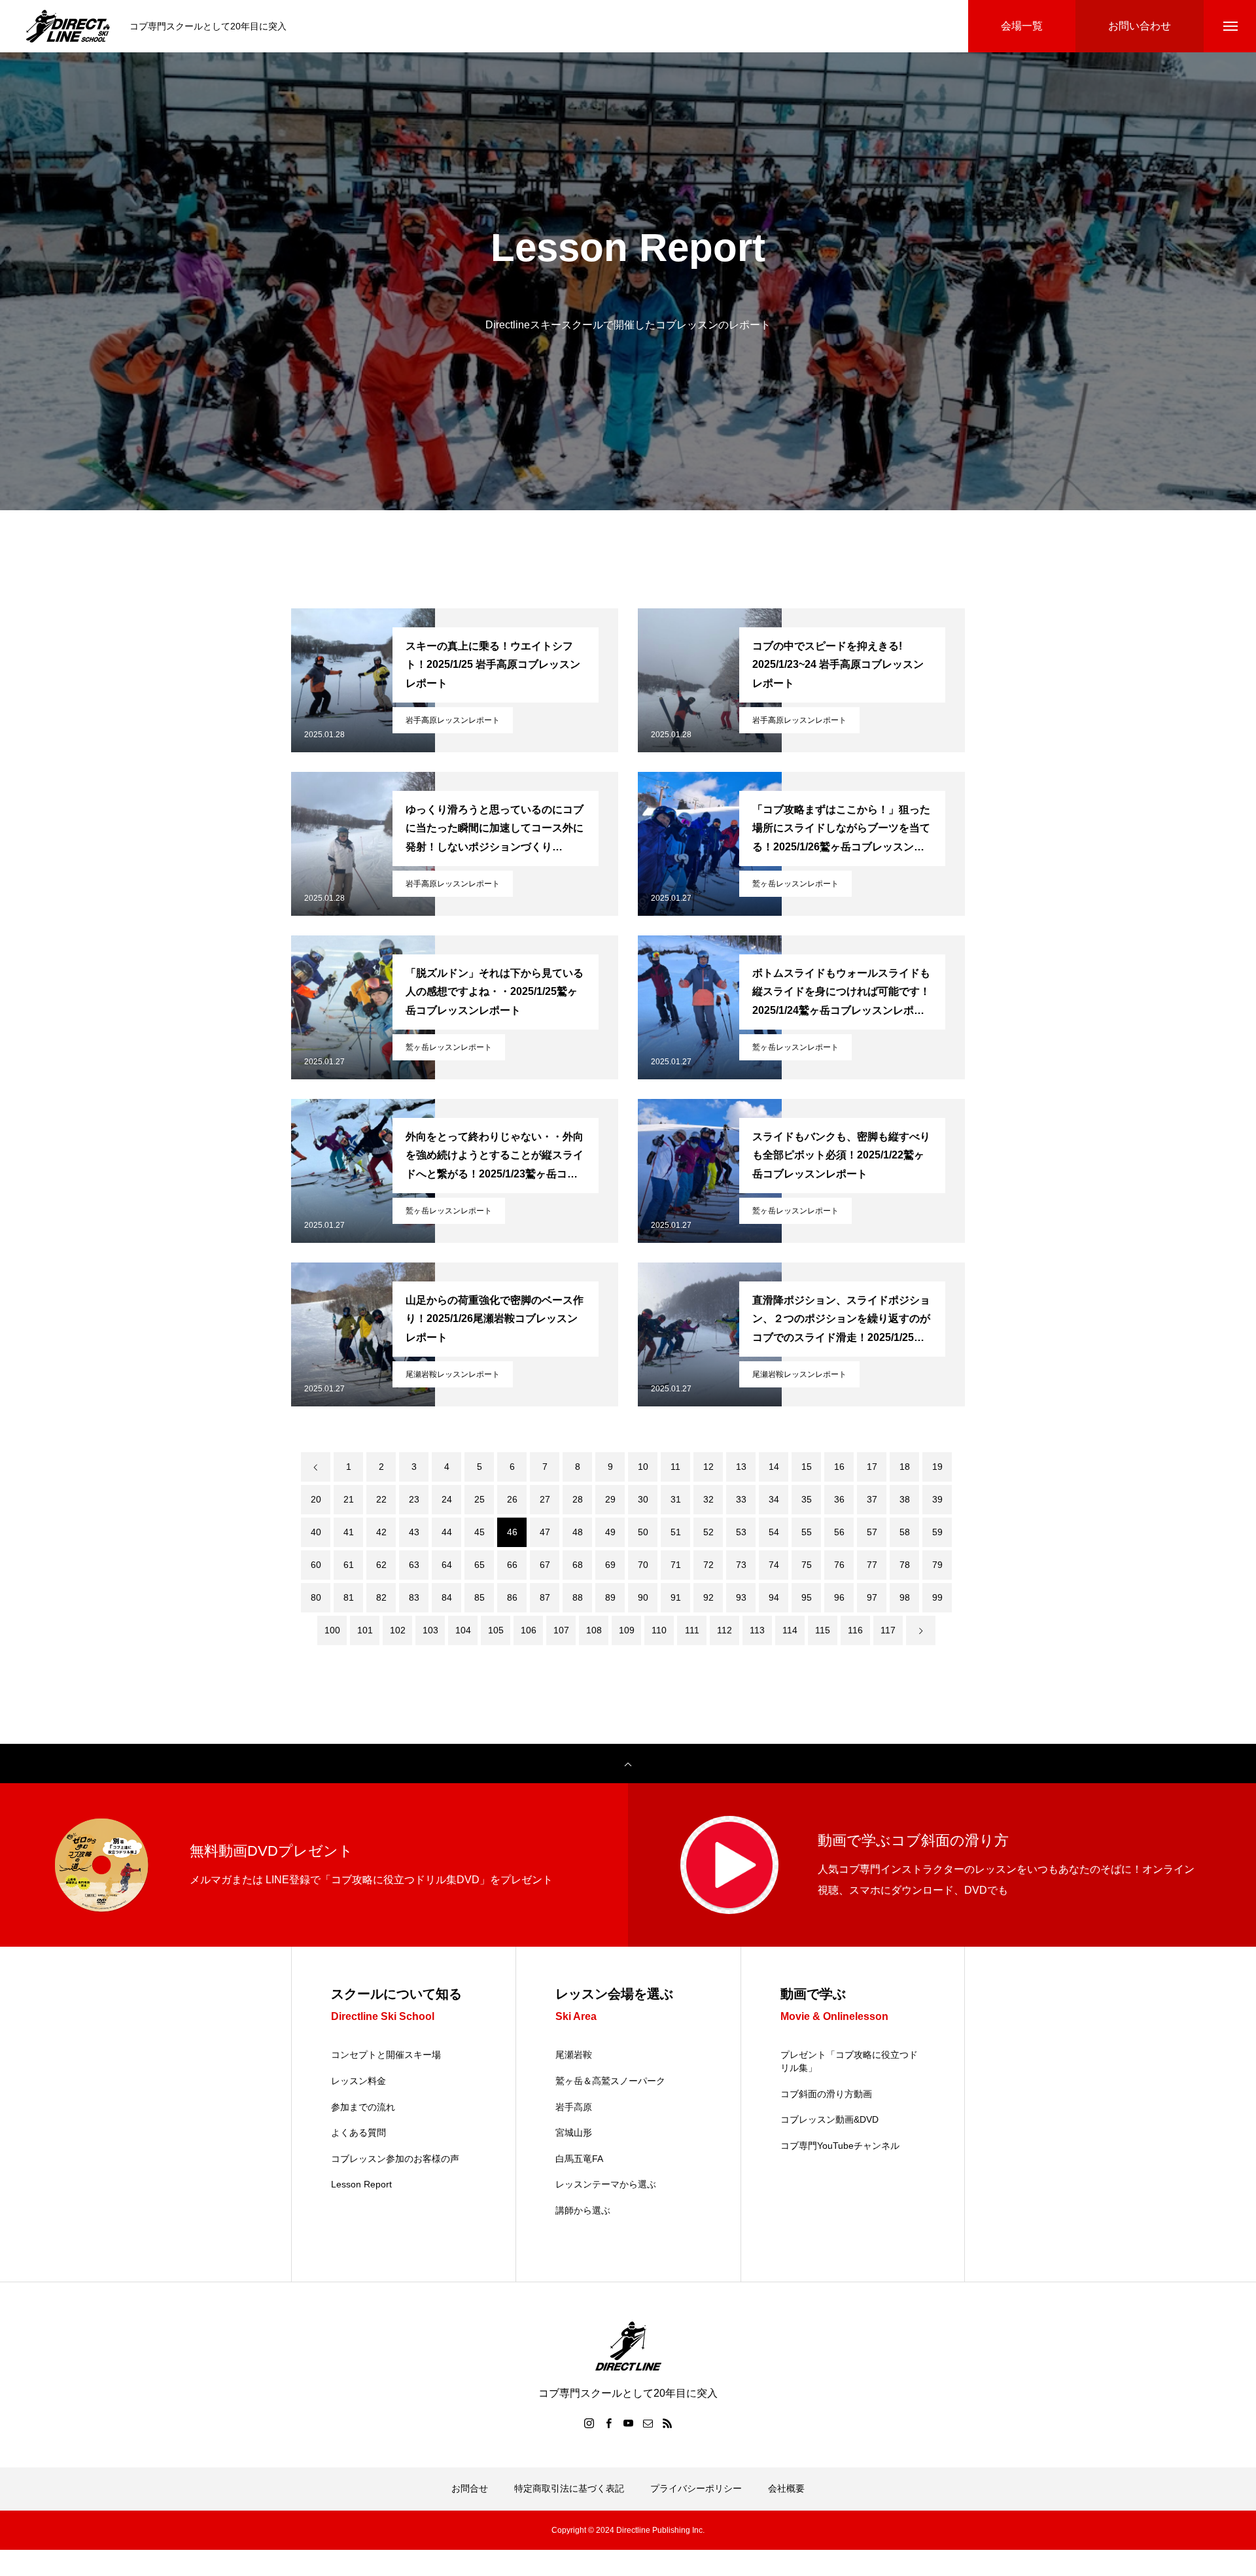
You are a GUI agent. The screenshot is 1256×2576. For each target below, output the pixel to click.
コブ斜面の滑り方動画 (826, 2094)
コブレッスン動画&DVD (829, 2119)
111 (692, 1630)
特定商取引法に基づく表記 (569, 2488)
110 (659, 1630)
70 (643, 1565)
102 (398, 1630)
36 (839, 1499)
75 (807, 1565)
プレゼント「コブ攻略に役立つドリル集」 (849, 2061)
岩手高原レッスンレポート (453, 720)
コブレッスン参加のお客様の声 (395, 2159)
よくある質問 (358, 2132)
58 (905, 1532)
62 (381, 1565)
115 (823, 1630)
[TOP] (628, 1764)
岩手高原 (574, 2107)
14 (774, 1467)
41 (349, 1532)
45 (480, 1532)
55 (807, 1532)
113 (757, 1630)
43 (414, 1532)
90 (643, 1597)
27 (545, 1499)
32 (708, 1499)
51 (676, 1532)
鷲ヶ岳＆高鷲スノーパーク (610, 2081)
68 (578, 1565)
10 (643, 1467)
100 (332, 1630)
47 (545, 1532)
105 (496, 1630)
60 (316, 1565)
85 (480, 1597)
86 (512, 1597)
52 (708, 1532)
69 (610, 1565)
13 (741, 1467)
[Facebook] (608, 2423)
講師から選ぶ (583, 2210)
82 (381, 1597)
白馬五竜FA (579, 2159)
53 (741, 1532)
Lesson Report (361, 2184)
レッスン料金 (358, 2081)
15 (807, 1467)
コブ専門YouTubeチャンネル (840, 2146)
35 (807, 1499)
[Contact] (648, 2423)
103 (430, 1630)
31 (676, 1499)
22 (381, 1499)
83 (414, 1597)
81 (349, 1597)
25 (480, 1499)
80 (316, 1597)
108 (594, 1630)
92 (708, 1597)
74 (774, 1565)
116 (855, 1630)
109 (627, 1630)
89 (610, 1597)
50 (643, 1532)
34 (774, 1499)
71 (676, 1565)
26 (512, 1499)
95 (807, 1597)
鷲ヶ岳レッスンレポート (795, 884)
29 (610, 1499)
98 (905, 1597)
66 (512, 1565)
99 (937, 1597)
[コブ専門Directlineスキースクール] (68, 26)
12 (708, 1467)
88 (578, 1597)
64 (447, 1565)
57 (872, 1532)
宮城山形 (574, 2132)
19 (937, 1467)
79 (937, 1565)
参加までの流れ (363, 2107)
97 (872, 1597)
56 (839, 1532)
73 (741, 1565)
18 (905, 1467)
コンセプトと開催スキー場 (386, 2055)
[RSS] (667, 2423)
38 (905, 1499)
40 (316, 1532)
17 (872, 1467)
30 (643, 1499)
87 (545, 1597)
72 (708, 1565)
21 (349, 1499)
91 (676, 1597)
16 (839, 1467)
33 (741, 1499)
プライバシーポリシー (696, 2488)
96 (839, 1597)
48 (578, 1532)
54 (774, 1532)
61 (349, 1565)
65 (480, 1565)
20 (316, 1499)
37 (872, 1499)
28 (578, 1499)
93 (741, 1597)
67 (545, 1565)
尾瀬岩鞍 (574, 2055)
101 (365, 1630)
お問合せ (470, 2488)
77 (872, 1565)
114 (790, 1630)
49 (610, 1532)
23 (414, 1499)
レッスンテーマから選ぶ (606, 2184)
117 (888, 1630)
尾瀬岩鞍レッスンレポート (453, 1374)
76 (839, 1565)
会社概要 (786, 2488)
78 (905, 1565)
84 (447, 1597)
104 (463, 1630)
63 (414, 1565)
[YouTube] (628, 2423)
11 (675, 1467)
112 (724, 1630)
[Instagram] (589, 2423)
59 (937, 1532)
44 (447, 1532)
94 (774, 1597)
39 (937, 1499)
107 (561, 1630)
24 (447, 1499)
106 (529, 1630)
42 (381, 1532)
